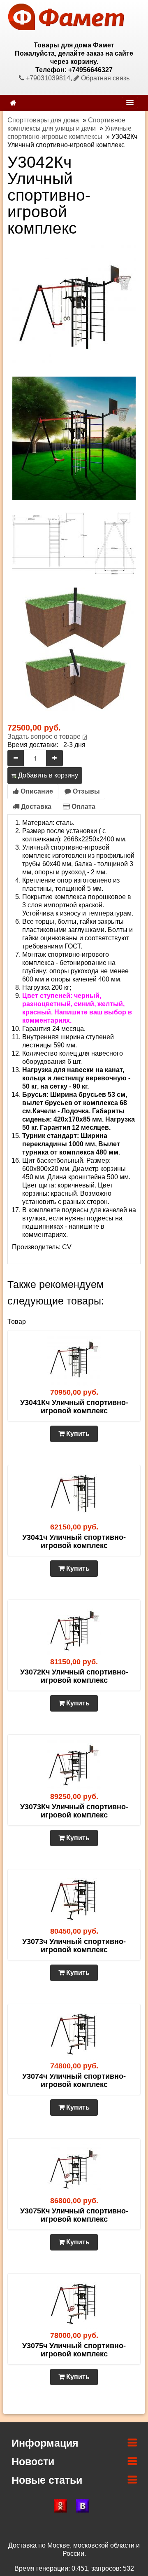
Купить (77, 1434)
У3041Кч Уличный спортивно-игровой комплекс (74, 1407)
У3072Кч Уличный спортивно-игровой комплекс (74, 1676)
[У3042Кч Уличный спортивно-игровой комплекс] (74, 306)
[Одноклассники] (63, 2506)
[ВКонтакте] (85, 2506)
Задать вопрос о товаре (44, 737)
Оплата (83, 807)
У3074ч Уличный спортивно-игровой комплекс (74, 2080)
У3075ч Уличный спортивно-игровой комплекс (74, 2350)
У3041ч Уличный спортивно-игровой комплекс (74, 1541)
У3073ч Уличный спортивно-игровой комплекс (74, 1946)
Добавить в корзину (47, 775)
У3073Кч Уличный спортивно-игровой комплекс (74, 1811)
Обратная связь (104, 78)
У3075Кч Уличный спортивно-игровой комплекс (74, 2215)
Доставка (35, 807)
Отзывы (86, 791)
